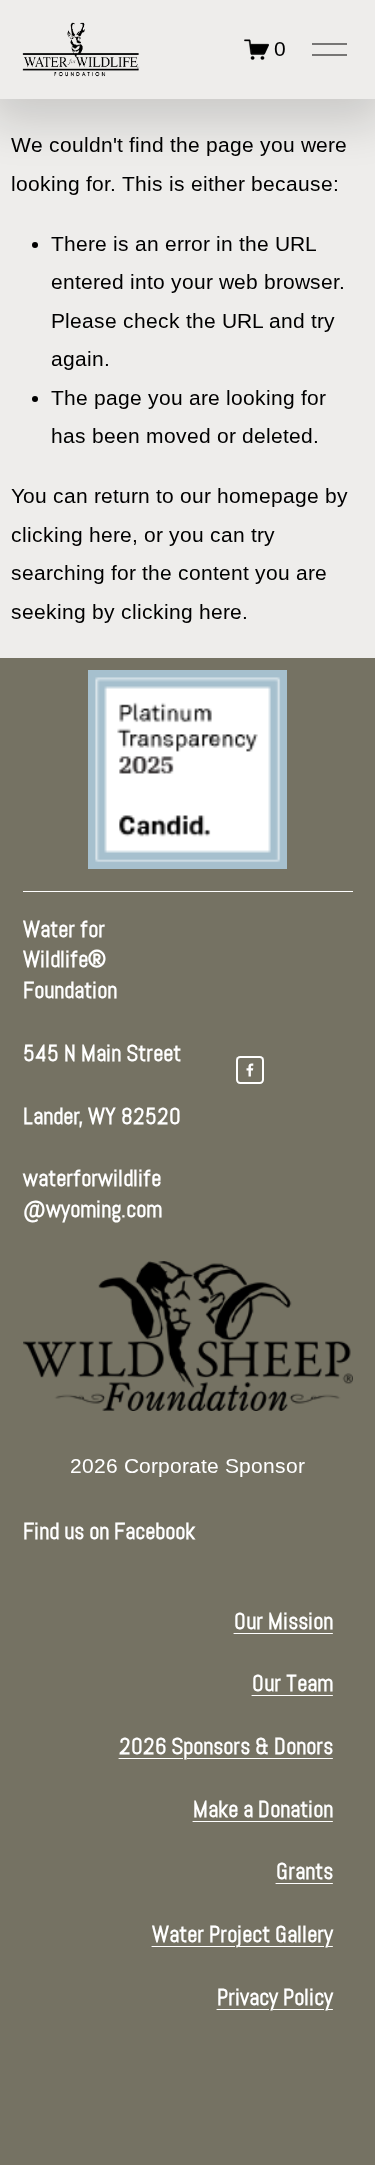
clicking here (71, 535)
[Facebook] (250, 1070)
